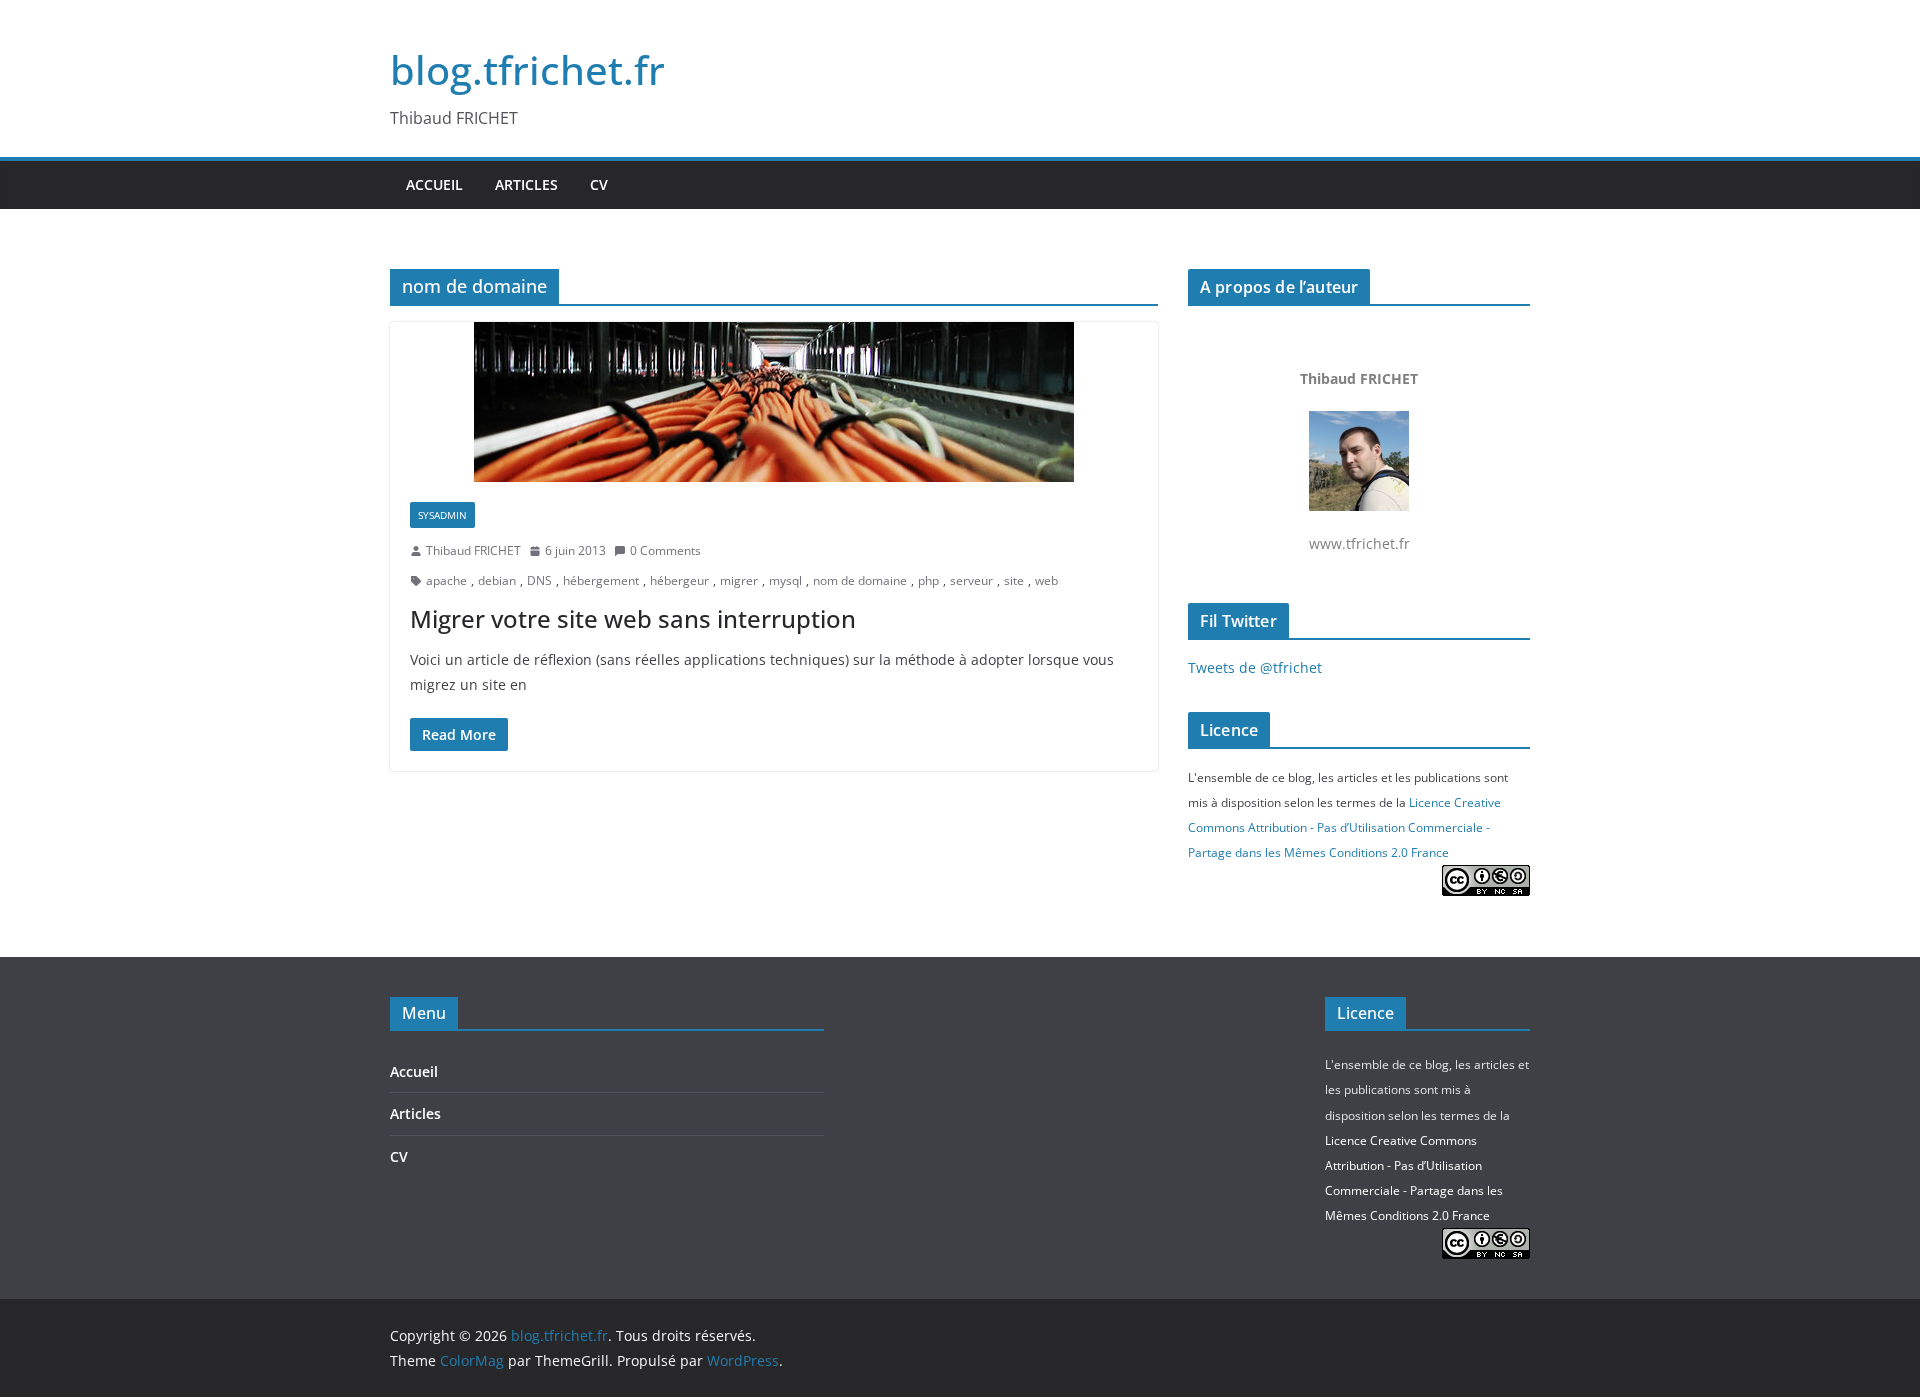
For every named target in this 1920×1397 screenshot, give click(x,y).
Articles (526, 184)
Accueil (434, 184)
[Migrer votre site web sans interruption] (774, 402)
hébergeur (679, 580)
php (928, 580)
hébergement (601, 580)
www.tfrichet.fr (1359, 461)
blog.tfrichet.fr (527, 69)
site (1014, 580)
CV (599, 184)
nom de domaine (860, 580)
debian (497, 580)
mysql (785, 580)
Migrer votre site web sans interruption (633, 618)
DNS (539, 580)
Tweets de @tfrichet (1255, 667)
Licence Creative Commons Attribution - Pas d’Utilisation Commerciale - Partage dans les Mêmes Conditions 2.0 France (1344, 827)
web (1046, 580)
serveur (971, 580)
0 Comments (665, 550)
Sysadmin (442, 515)
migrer (739, 580)
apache (446, 580)
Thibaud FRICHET (473, 550)
